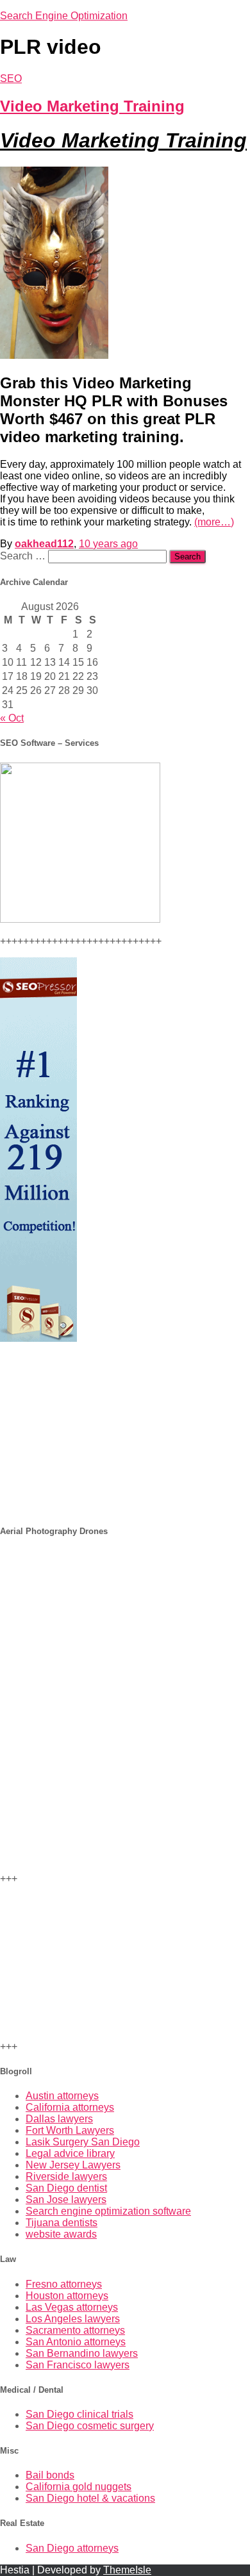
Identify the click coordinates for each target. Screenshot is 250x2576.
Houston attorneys (67, 2296)
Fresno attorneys (64, 2284)
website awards (61, 2234)
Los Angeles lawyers (73, 2319)
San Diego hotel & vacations (90, 2498)
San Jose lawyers (66, 2200)
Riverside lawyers (66, 2176)
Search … (24, 556)
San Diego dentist (66, 2188)
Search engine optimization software (108, 2211)
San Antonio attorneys (76, 2342)
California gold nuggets (79, 2487)
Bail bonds (50, 2475)
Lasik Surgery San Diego (83, 2142)
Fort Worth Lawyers (70, 2130)
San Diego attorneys (72, 2548)
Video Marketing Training (92, 106)
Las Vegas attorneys (72, 2307)
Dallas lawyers (59, 2119)
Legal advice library (70, 2153)
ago (108, 544)
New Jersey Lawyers (73, 2165)
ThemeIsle (127, 2570)
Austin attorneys (62, 2096)
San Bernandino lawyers (82, 2353)
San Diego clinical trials (79, 2414)
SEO (11, 78)
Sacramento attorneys (75, 2330)
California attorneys (70, 2107)
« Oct (12, 718)
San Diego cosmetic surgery (90, 2426)
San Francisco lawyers (78, 2365)
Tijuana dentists (62, 2223)
